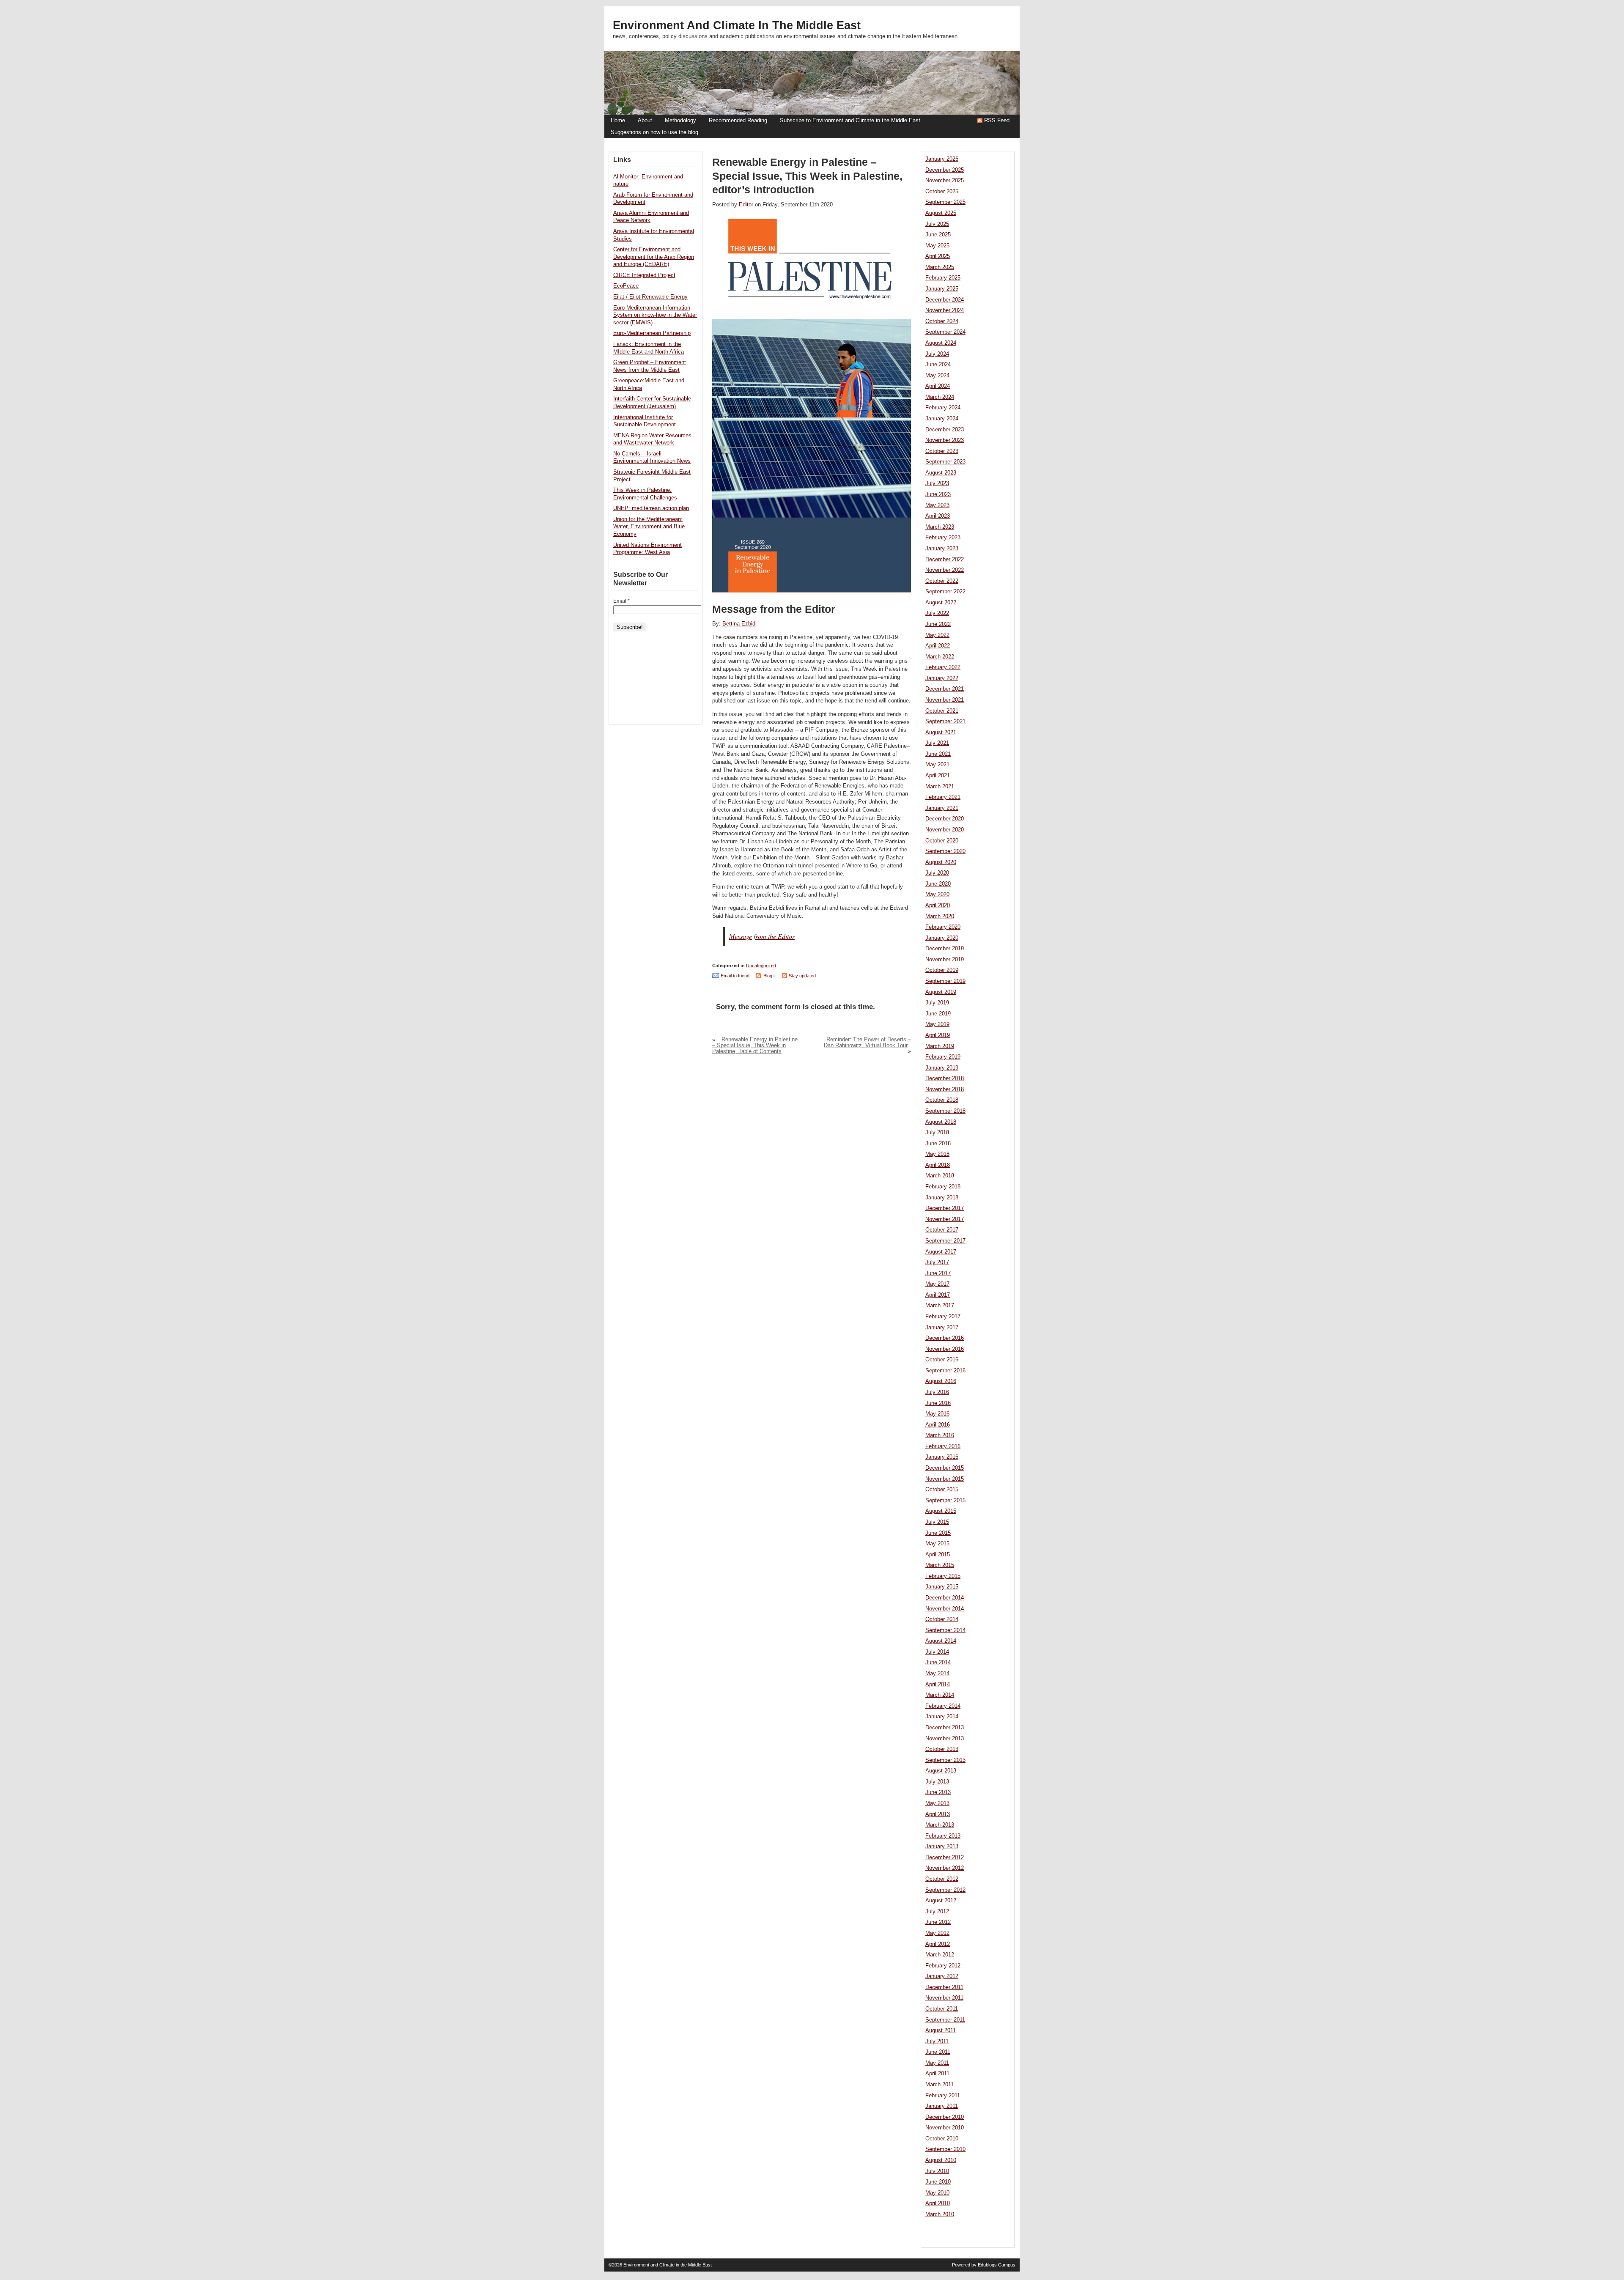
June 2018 (938, 1144)
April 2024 (938, 386)
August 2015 (941, 1511)
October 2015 (942, 1490)
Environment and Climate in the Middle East (737, 25)
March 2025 (940, 267)
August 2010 (941, 2160)
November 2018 (945, 1089)
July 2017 (937, 1262)
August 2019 (941, 992)
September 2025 (945, 202)
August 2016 (941, 1381)
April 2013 (938, 1814)
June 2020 (938, 884)
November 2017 (945, 1219)
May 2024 (937, 376)
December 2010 (945, 2117)
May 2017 (937, 1284)
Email (621, 601)
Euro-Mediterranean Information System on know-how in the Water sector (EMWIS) (655, 315)
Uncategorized (761, 966)
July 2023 (937, 483)
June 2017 (938, 1273)
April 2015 (938, 1555)
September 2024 (945, 332)
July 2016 (937, 1392)
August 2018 (941, 1122)
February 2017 (943, 1317)
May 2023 (937, 505)
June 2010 (938, 2182)
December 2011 (944, 1987)
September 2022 (945, 592)
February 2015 (943, 1576)
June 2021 (938, 754)
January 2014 (942, 1717)
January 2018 (942, 1198)
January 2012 (942, 1976)
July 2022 (937, 613)
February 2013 (943, 1836)
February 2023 (943, 538)
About (645, 121)
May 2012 (937, 1933)
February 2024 (943, 408)
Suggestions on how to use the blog (654, 132)
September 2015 (945, 1501)
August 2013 (941, 1771)
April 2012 (938, 1944)
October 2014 (942, 1619)
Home (618, 121)
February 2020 (943, 927)
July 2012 (937, 1912)
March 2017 (940, 1306)
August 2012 (941, 1901)
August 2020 (941, 862)
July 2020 (937, 873)
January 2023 (942, 549)
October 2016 (942, 1360)
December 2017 (945, 1208)
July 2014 (937, 1652)
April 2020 (938, 905)
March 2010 (940, 2214)
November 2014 (945, 1609)
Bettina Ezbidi (739, 624)
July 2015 (937, 1522)
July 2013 (937, 1782)
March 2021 (940, 787)
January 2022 (942, 678)
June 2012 (938, 1922)
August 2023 (941, 473)
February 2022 (943, 667)
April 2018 (938, 1165)
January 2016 (942, 1457)
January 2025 (942, 289)
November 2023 (945, 440)
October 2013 (942, 1749)
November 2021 (945, 700)
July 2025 (937, 224)
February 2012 (943, 1966)
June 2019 (938, 1014)
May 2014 (937, 1674)
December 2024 (945, 300)
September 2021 (945, 722)
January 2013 (942, 1846)
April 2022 (938, 646)
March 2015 (940, 1565)
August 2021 (941, 733)
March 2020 (940, 916)
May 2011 (937, 2063)
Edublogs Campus (997, 2265)
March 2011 (940, 2085)
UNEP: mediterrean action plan (651, 508)
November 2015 (945, 1479)
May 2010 (937, 2193)
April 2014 (938, 1685)
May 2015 (937, 1544)
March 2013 (940, 1825)
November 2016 (945, 1349)
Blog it (769, 976)
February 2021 (943, 797)
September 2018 (945, 1111)
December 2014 (945, 1598)
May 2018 (937, 1154)
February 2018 (943, 1187)
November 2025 (945, 181)
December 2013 (945, 1728)
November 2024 (945, 310)
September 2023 (945, 462)
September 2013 (945, 1760)
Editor (746, 205)
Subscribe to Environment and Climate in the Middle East (850, 121)
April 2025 (938, 256)
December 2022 (945, 560)
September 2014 (945, 1630)
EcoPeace (626, 286)
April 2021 (938, 776)
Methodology (680, 121)
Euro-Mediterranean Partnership (652, 333)
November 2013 (945, 1739)
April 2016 (938, 1425)
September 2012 (945, 1890)
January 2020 (942, 938)
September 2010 (945, 2149)
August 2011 (941, 2030)
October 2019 (942, 970)
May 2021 (937, 765)
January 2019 (942, 1068)
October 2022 (942, 581)
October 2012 (942, 1879)
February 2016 (943, 1446)
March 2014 (940, 1695)
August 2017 (941, 1252)
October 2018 (942, 1100)
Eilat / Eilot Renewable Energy (650, 297)
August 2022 (941, 603)
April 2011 (937, 2074)
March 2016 (940, 1435)
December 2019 (945, 949)
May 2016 (937, 1414)
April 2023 (938, 516)
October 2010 (942, 2139)
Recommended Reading (738, 121)
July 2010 (937, 2171)
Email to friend (735, 976)
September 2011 (945, 2020)
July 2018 (937, 1133)
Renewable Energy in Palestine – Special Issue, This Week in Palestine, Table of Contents (755, 1045)
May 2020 (937, 894)
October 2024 (942, 321)
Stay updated (802, 976)
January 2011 (942, 2106)
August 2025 (941, 213)
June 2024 (938, 365)
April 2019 (938, 1035)
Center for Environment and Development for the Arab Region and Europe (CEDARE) (654, 257)
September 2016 (945, 1371)
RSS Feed (997, 121)
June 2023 (938, 494)
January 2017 (942, 1328)
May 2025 (937, 246)
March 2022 (940, 657)
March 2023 (940, 527)
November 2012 (945, 1868)
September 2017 (945, 1241)
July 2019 (937, 1003)
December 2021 (945, 689)
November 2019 (945, 960)
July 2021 (937, 743)
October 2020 (942, 841)
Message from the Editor (762, 936)
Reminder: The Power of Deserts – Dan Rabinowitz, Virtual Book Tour (867, 1043)
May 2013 (937, 1803)
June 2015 (938, 1533)
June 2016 (938, 1403)
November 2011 (944, 1998)
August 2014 (941, 1641)
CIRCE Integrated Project (644, 275)
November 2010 (945, 2128)
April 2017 (938, 1295)
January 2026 (942, 159)
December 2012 (945, 1857)
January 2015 (942, 1587)
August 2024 (941, 343)
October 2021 (942, 711)
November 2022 (945, 570)
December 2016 (945, 1338)
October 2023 (942, 451)
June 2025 (938, 235)
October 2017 (942, 1230)
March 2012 (940, 1955)
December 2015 (945, 1468)
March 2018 (940, 1176)
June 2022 (938, 624)
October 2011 (942, 2009)
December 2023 (945, 430)
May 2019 (937, 1024)
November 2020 (945, 830)
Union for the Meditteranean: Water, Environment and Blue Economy (649, 527)
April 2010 (938, 2203)
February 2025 (943, 278)
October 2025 (942, 192)
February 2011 (943, 2096)
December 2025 (945, 170)
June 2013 (938, 1792)
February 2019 (943, 1057)
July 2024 (937, 354)
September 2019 (945, 981)
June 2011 (938, 2052)
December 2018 (945, 1078)
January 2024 (942, 419)
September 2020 (945, 851)
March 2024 (940, 397)
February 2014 (943, 1706)
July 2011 (937, 2041)
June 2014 (938, 1663)
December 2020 (945, 819)
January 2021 (942, 808)
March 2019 (940, 1046)
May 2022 (937, 635)
